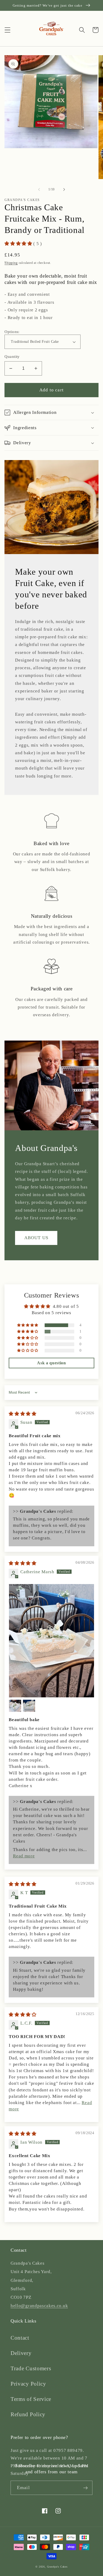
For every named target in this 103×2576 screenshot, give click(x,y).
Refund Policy (28, 2414)
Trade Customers (31, 2368)
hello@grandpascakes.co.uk (39, 2306)
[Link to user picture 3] (29, 1706)
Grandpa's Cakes (57, 2567)
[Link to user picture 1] (51, 1641)
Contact (20, 2338)
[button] (8, 30)
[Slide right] (64, 189)
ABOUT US (36, 1238)
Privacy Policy (28, 2384)
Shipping (11, 263)
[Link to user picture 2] (15, 1706)
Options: (12, 332)
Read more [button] (24, 1856)
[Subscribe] (85, 2488)
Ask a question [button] (51, 1363)
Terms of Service (31, 2399)
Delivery (21, 2353)
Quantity (12, 357)
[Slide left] (39, 189)
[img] (23, 1414)
